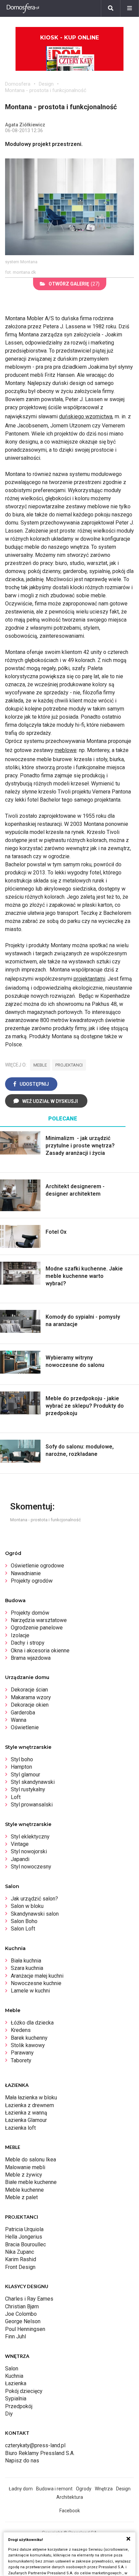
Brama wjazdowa (31, 1658)
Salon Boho (24, 1921)
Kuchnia (14, 2376)
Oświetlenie (25, 1727)
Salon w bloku (27, 1906)
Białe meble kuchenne (31, 2182)
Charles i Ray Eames (29, 2299)
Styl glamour (25, 1775)
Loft (16, 1797)
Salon (12, 2369)
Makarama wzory (31, 1697)
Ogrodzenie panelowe (37, 1628)
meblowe (66, 750)
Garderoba (23, 1713)
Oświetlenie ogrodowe (37, 1566)
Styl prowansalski (32, 1805)
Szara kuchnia (27, 1968)
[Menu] (130, 8)
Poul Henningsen (25, 2329)
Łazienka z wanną (26, 2113)
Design (46, 84)
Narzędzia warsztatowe (39, 1620)
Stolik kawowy (28, 2045)
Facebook (70, 2511)
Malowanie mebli (25, 2167)
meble (40, 1065)
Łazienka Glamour (26, 2120)
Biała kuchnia (26, 1961)
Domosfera (18, 84)
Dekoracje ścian (29, 1690)
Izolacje (20, 1635)
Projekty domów (30, 1613)
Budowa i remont (54, 2489)
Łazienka (16, 2383)
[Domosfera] (23, 8)
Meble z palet (21, 2197)
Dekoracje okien (30, 1705)
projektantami (89, 979)
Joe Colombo (21, 2314)
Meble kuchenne (24, 2190)
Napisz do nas (22, 2461)
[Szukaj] (111, 8)
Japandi (20, 1859)
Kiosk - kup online (69, 38)
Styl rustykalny (28, 1789)
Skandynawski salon (35, 1914)
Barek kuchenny (29, 2038)
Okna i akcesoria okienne (40, 1651)
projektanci (69, 1065)
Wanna (19, 1720)
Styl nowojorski (29, 1851)
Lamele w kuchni (30, 1991)
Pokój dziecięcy (24, 2391)
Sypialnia (16, 2399)
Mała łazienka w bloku (31, 2098)
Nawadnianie (26, 1573)
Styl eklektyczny (30, 1837)
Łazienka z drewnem (30, 2105)
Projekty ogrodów (32, 1581)
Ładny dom (21, 2489)
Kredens (21, 2030)
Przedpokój (19, 2406)
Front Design (20, 2267)
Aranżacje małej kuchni (37, 1976)
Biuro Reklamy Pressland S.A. (40, 2453)
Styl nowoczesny (31, 1867)
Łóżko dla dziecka (32, 2023)
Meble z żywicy (24, 2175)
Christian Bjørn (22, 2307)
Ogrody (84, 2489)
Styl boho (22, 1759)
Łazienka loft (20, 2128)
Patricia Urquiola (24, 2229)
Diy (9, 2414)
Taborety (21, 2060)
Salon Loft (23, 1929)
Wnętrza (104, 2489)
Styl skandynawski (33, 1782)
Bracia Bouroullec (25, 2244)
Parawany (22, 2053)
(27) (74, 284)
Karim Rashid (21, 2259)
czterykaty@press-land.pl (35, 2445)
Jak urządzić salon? (34, 1899)
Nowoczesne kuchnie (36, 1983)
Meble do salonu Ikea (31, 2160)
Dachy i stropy (28, 1643)
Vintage (20, 1844)
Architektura (70, 2497)
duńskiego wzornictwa (86, 416)
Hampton (21, 1767)
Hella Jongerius (24, 2237)
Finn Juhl (16, 2337)
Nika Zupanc (20, 2252)
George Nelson (23, 2321)
